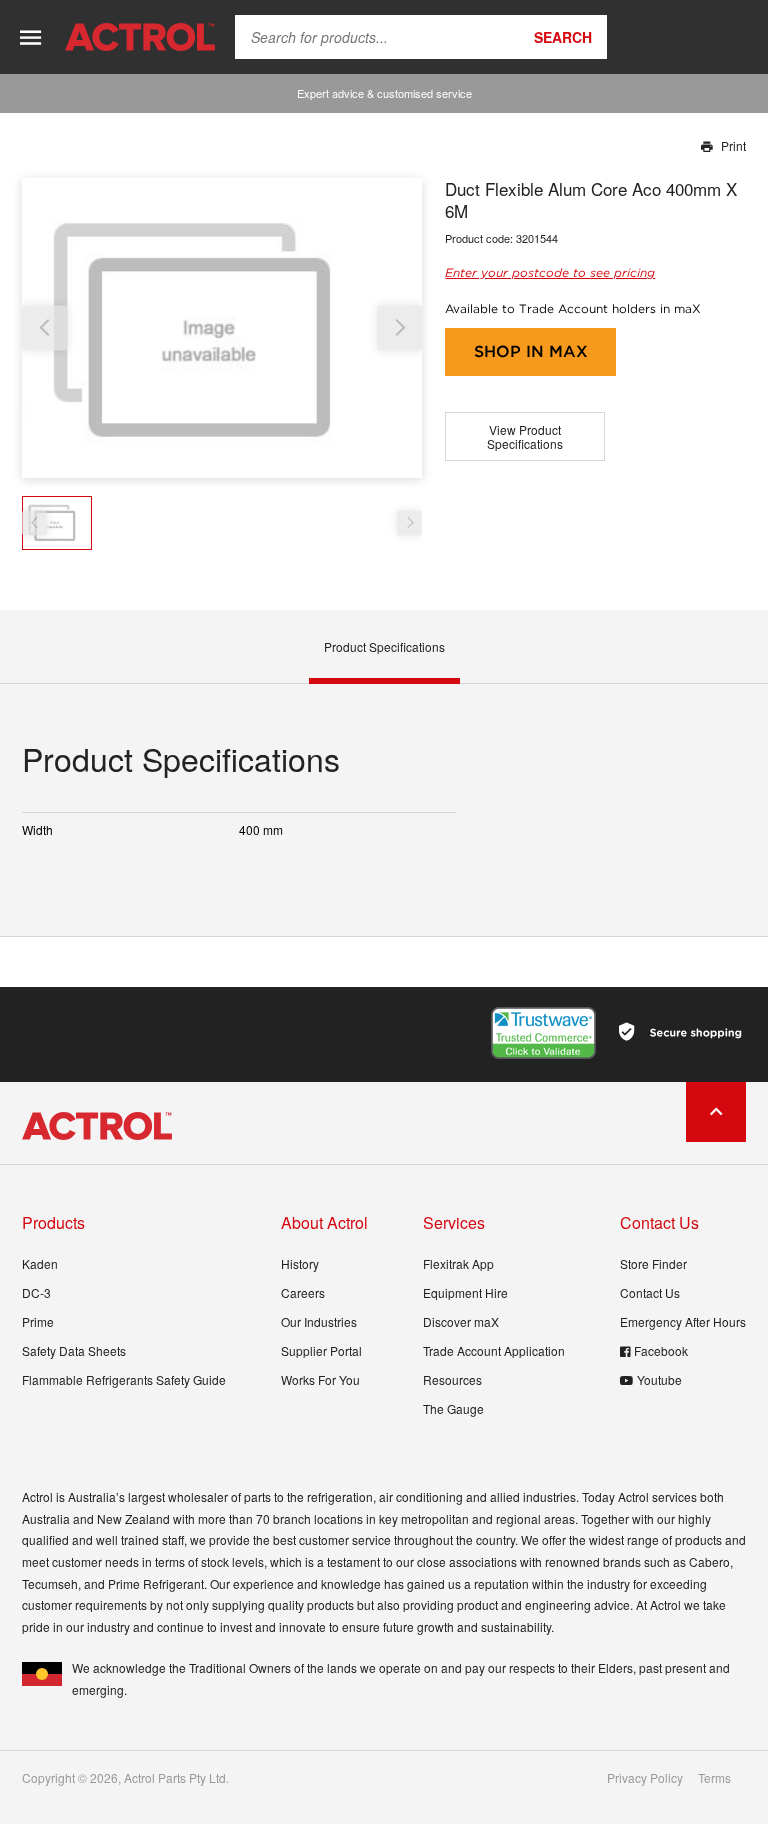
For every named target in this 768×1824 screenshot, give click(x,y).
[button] (399, 327)
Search (563, 37)
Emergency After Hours (683, 1321)
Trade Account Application (494, 1350)
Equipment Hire (465, 1292)
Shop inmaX (531, 351)
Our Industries (319, 1321)
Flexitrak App (458, 1263)
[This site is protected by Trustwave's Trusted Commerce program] (543, 1033)
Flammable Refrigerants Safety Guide (124, 1379)
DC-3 (36, 1292)
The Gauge (453, 1408)
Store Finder (653, 1263)
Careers (303, 1292)
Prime (38, 1321)
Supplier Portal (321, 1350)
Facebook (661, 1350)
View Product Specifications (525, 436)
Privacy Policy (645, 1778)
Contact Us (650, 1292)
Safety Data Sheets (74, 1350)
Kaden (40, 1263)
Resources (452, 1379)
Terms (714, 1778)
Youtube (659, 1379)
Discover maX (461, 1321)
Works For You (320, 1379)
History (300, 1263)
